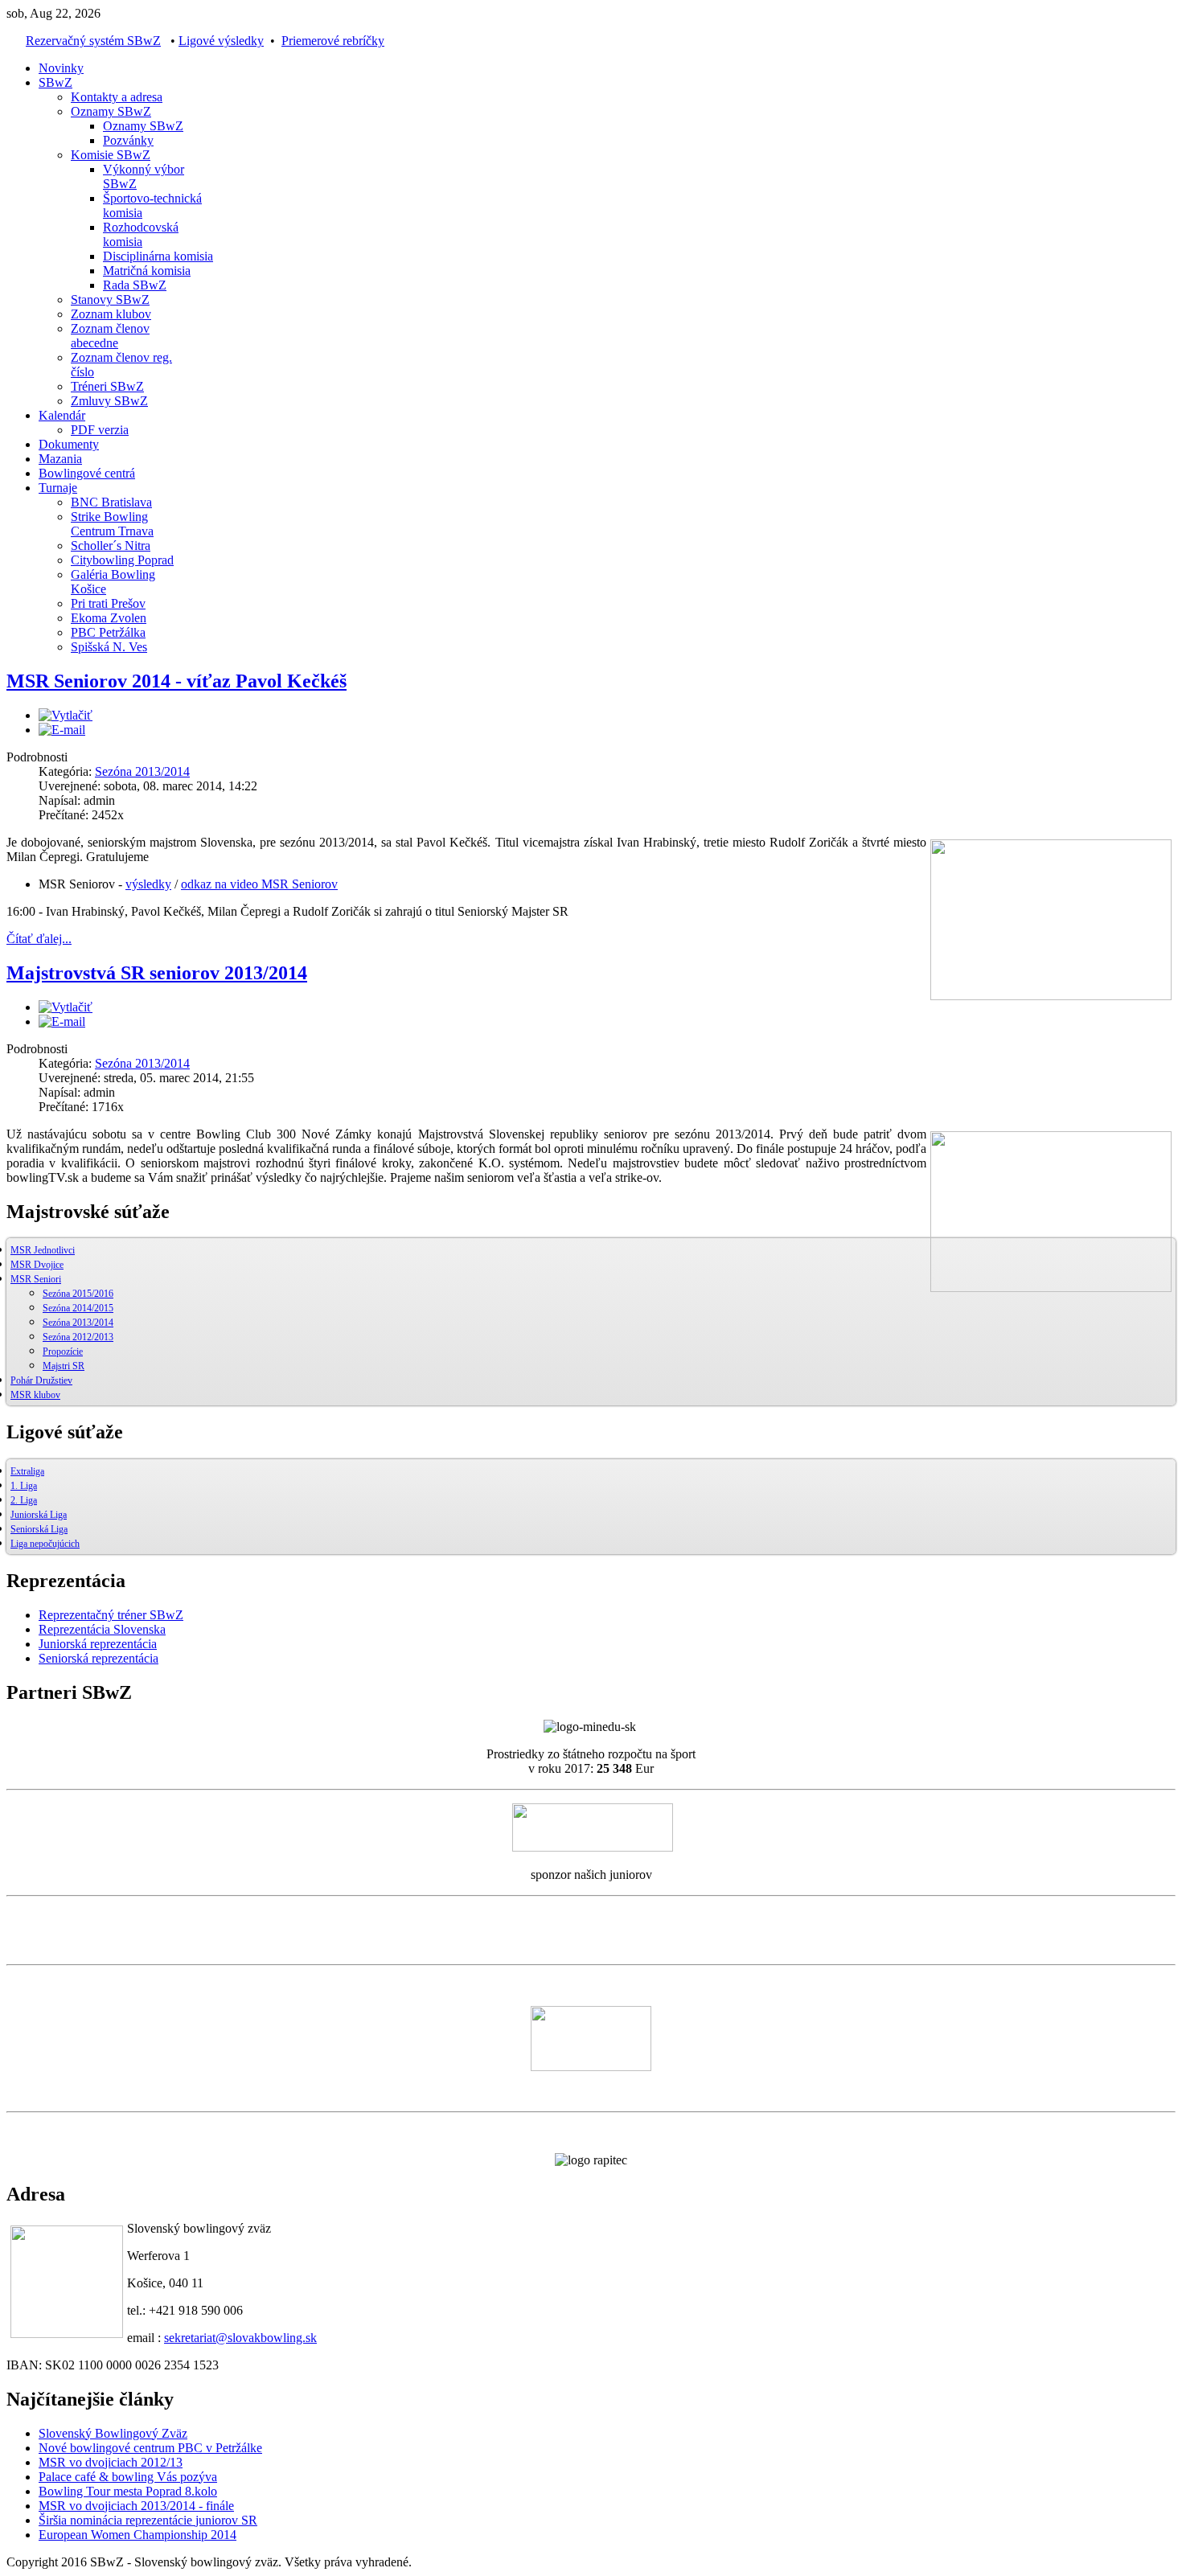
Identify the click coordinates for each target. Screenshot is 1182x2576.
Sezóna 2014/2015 (78, 1308)
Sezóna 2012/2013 (78, 1337)
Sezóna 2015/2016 (78, 1294)
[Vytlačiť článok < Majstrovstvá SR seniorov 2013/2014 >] (66, 1007)
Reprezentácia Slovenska (102, 1629)
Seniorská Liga (39, 1529)
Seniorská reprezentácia (98, 1658)
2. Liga (24, 1500)
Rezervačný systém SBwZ (93, 41)
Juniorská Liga (39, 1515)
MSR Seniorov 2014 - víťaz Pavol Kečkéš (176, 681)
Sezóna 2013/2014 (142, 771)
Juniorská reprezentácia (98, 1644)
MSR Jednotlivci (43, 1250)
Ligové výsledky (221, 41)
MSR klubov (35, 1395)
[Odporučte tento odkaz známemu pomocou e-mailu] (62, 730)
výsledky (148, 884)
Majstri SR (64, 1366)
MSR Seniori (36, 1279)
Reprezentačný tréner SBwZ (111, 1615)
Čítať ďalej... (39, 939)
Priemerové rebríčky (333, 41)
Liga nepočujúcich (45, 1544)
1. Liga (24, 1486)
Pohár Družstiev (41, 1380)
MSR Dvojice (37, 1265)
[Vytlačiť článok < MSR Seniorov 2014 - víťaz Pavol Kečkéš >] (66, 715)
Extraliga (27, 1471)
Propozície (63, 1352)
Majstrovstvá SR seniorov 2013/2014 (157, 973)
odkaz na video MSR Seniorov (259, 884)
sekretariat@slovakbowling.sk (240, 2338)
